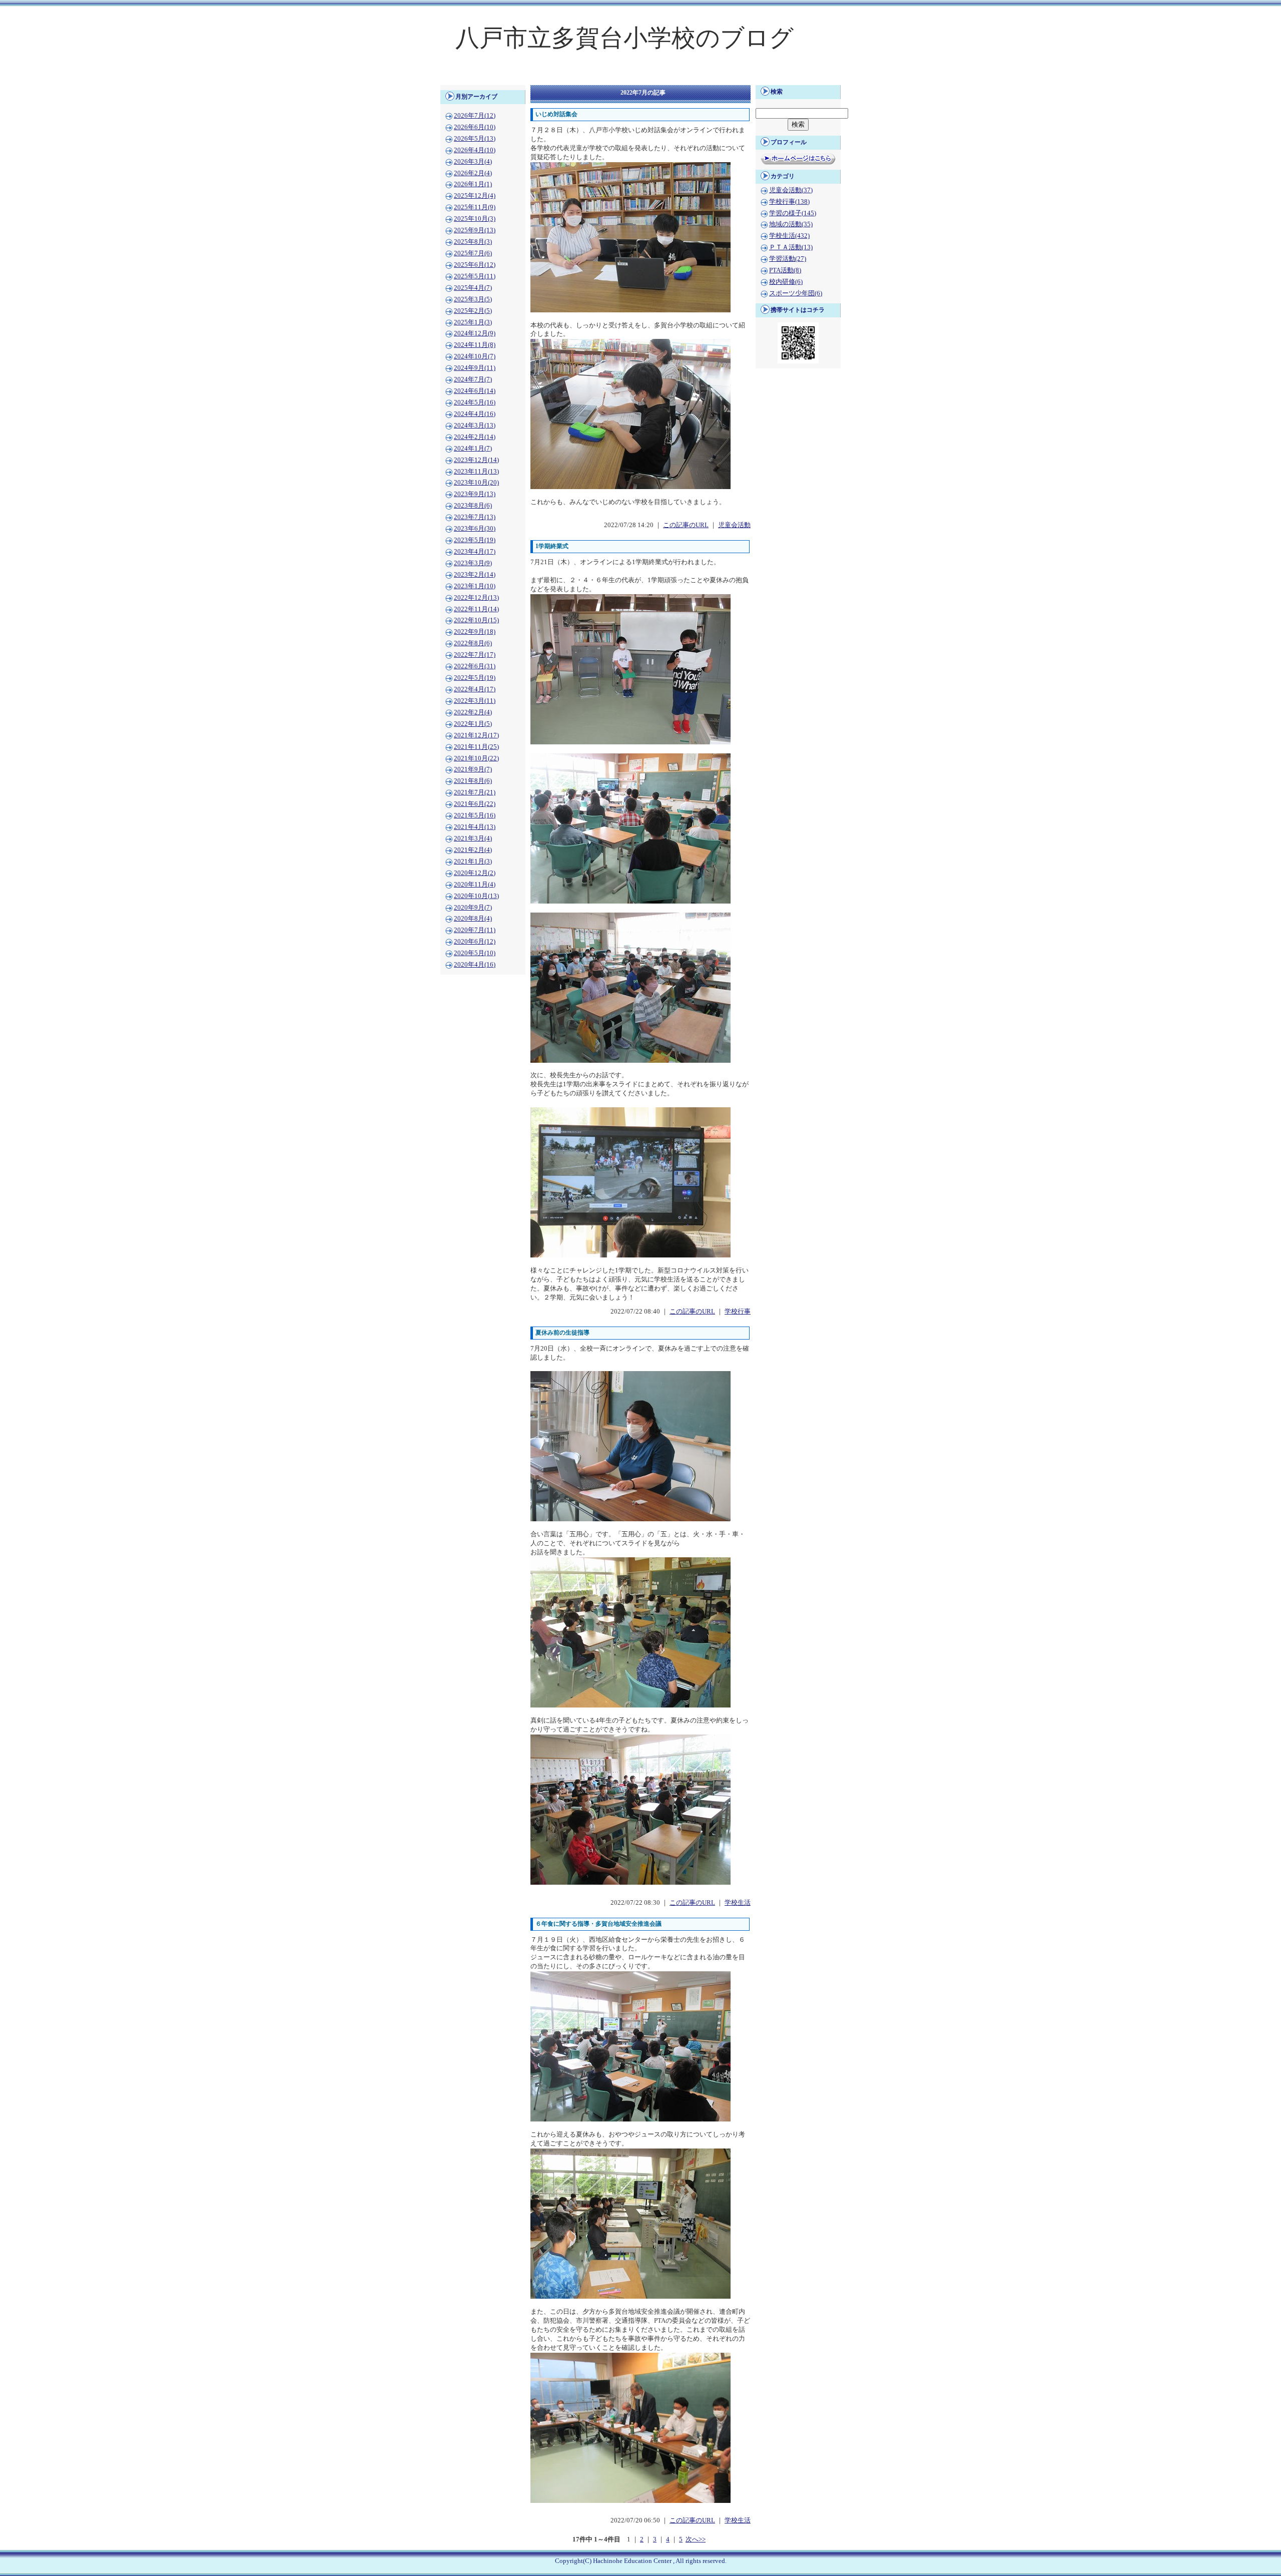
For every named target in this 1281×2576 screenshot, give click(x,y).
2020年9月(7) (473, 908)
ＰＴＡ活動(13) (791, 247)
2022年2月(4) (473, 712)
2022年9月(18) (475, 632)
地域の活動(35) (791, 224)
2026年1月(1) (473, 184)
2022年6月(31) (475, 666)
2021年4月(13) (475, 827)
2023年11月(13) (476, 472)
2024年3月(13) (475, 425)
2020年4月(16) (475, 965)
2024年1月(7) (473, 449)
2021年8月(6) (473, 781)
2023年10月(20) (476, 483)
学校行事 (738, 1312)
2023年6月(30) (475, 529)
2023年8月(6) (473, 506)
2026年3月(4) (473, 162)
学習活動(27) (788, 259)
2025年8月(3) (473, 242)
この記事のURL (686, 525)
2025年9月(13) (475, 230)
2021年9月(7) (473, 769)
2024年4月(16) (475, 414)
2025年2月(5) (473, 311)
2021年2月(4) (473, 850)
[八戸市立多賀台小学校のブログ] (640, 78)
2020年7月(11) (475, 930)
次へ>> (696, 2539)
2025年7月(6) (473, 253)
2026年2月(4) (473, 173)
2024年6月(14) (475, 391)
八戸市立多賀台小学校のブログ (624, 38)
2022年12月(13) (476, 598)
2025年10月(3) (475, 219)
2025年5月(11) (475, 276)
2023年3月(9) (473, 563)
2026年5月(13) (475, 139)
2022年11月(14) (476, 609)
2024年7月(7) (473, 379)
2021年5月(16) (475, 815)
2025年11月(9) (475, 207)
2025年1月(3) (473, 322)
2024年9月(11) (475, 368)
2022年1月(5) (473, 724)
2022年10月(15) (476, 620)
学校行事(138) (789, 202)
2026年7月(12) (475, 116)
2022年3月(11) (475, 701)
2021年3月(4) (473, 838)
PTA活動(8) (785, 270)
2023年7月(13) (475, 517)
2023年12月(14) (476, 460)
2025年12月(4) (475, 196)
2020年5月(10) (475, 953)
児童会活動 (734, 525)
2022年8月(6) (473, 643)
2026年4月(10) (475, 150)
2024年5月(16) (475, 402)
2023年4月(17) (475, 552)
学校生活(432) (789, 236)
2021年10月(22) (476, 758)
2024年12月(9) (475, 333)
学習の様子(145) (793, 213)
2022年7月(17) (475, 655)
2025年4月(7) (473, 288)
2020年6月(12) (475, 942)
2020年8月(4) (473, 919)
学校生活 (738, 1903)
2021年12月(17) (476, 735)
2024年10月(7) (475, 356)
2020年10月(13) (476, 896)
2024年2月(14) (475, 437)
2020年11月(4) (475, 885)
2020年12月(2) (475, 873)
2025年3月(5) (473, 299)
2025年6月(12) (475, 265)
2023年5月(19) (475, 540)
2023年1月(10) (475, 586)
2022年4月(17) (475, 689)
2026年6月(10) (475, 127)
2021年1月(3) (473, 862)
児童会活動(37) (791, 190)
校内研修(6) (786, 282)
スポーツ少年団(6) (796, 293)
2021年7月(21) (475, 792)
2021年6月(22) (475, 804)
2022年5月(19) (475, 678)
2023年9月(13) (475, 494)
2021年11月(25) (476, 747)
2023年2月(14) (475, 575)
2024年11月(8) (475, 345)
